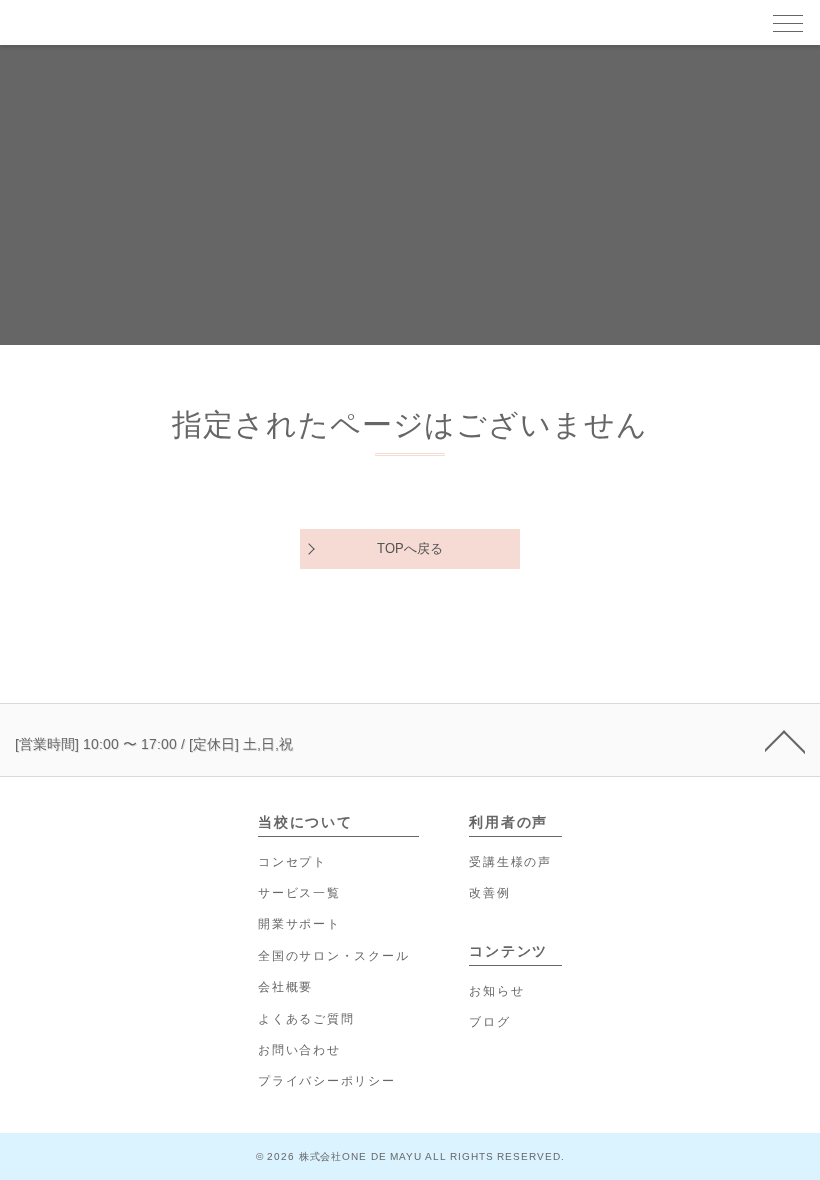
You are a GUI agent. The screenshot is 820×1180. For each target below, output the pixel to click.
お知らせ (496, 991)
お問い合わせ (299, 1050)
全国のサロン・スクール (333, 956)
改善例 (489, 893)
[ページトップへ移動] (785, 740)
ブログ (489, 1022)
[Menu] (788, 22)
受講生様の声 (510, 862)
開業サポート (299, 924)
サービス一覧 (299, 893)
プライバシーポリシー (327, 1081)
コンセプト (292, 862)
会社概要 (285, 987)
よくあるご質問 (306, 1019)
